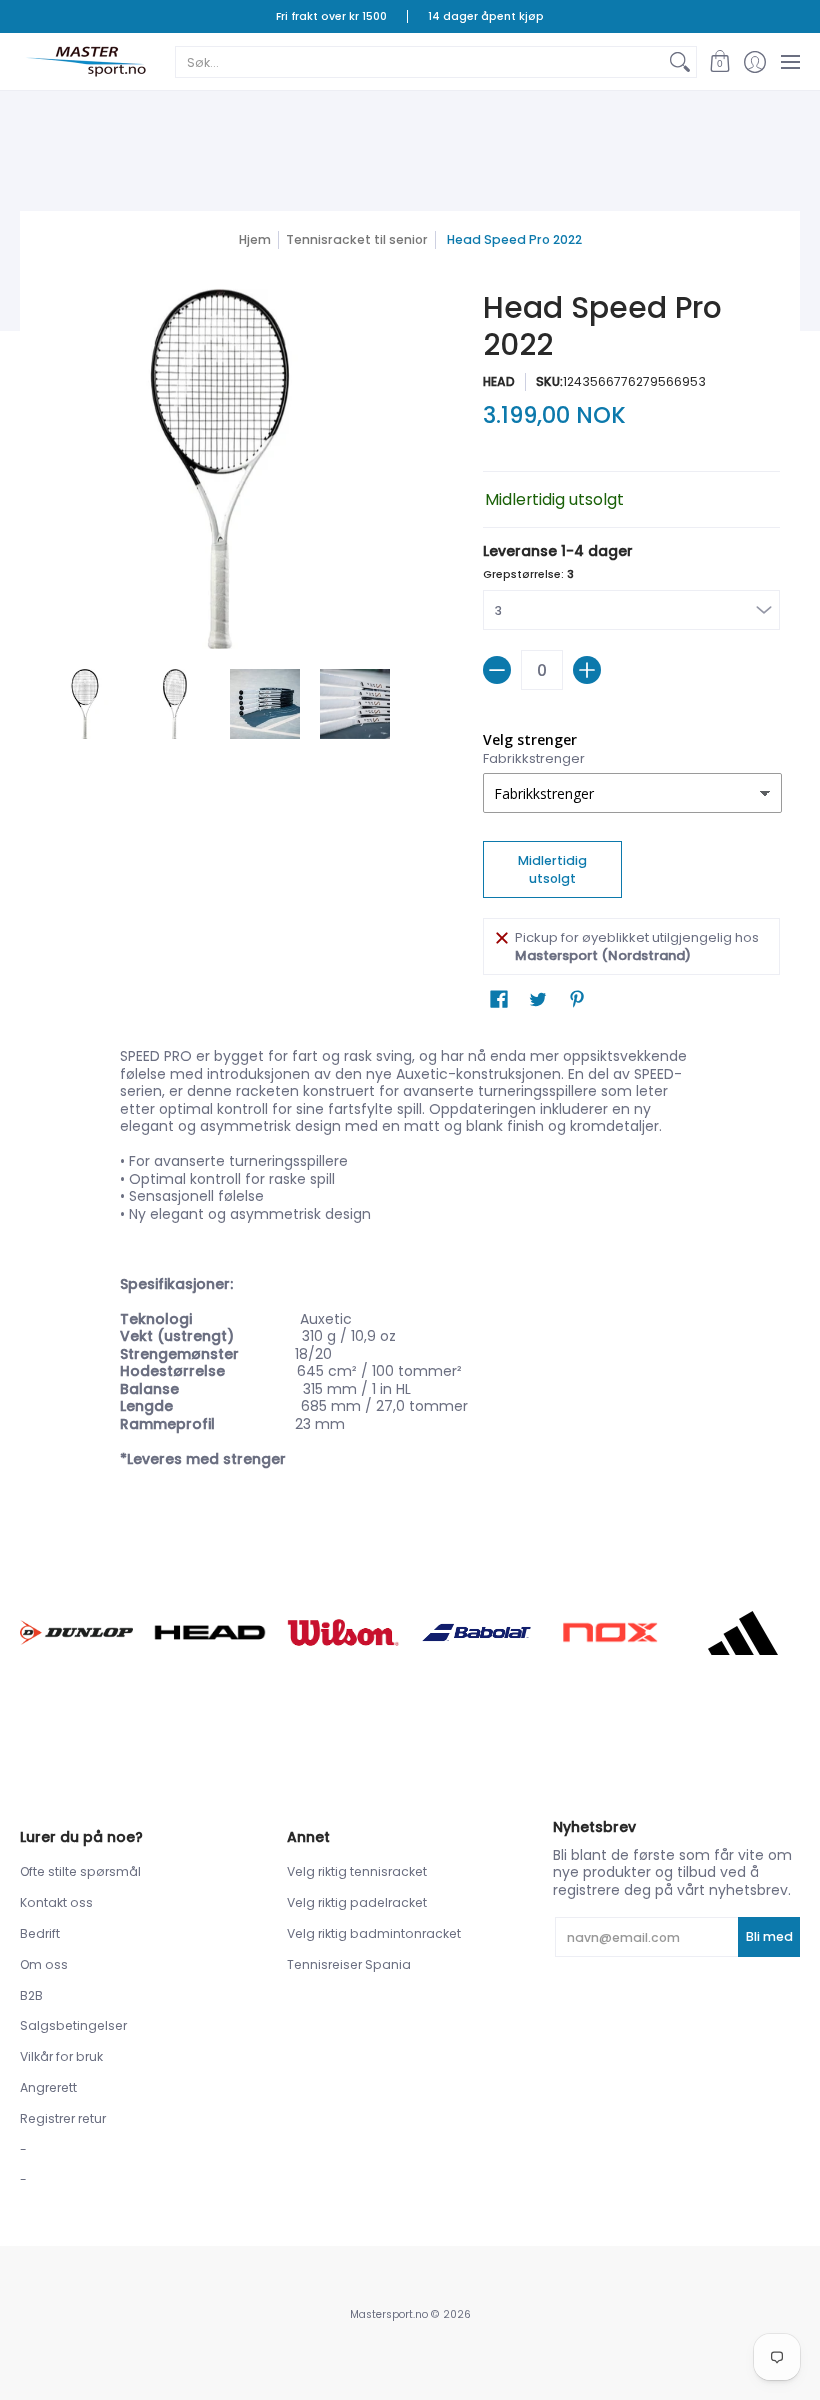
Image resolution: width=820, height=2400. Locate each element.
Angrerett (48, 2087)
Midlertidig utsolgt (552, 869)
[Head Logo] (209, 1632)
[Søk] (680, 62)
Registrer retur (63, 2118)
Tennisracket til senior (357, 239)
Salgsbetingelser (73, 2025)
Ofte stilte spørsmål (80, 1871)
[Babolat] (476, 1632)
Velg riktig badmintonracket (374, 1933)
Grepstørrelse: (528, 574)
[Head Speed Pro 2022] (85, 704)
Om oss (44, 1964)
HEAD (499, 381)
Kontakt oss (56, 1902)
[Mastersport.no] (85, 61)
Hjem (255, 239)
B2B (31, 1995)
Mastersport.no (389, 2314)
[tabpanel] (410, 1262)
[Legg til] (587, 670)
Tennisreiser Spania (349, 1964)
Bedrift (40, 1933)
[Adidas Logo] (743, 1633)
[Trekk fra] (497, 670)
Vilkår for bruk (61, 2056)
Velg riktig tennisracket (357, 1871)
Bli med (769, 1936)
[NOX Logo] (609, 1633)
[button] (719, 61)
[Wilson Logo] (343, 1632)
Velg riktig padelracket (357, 1902)
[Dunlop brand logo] (76, 1632)
